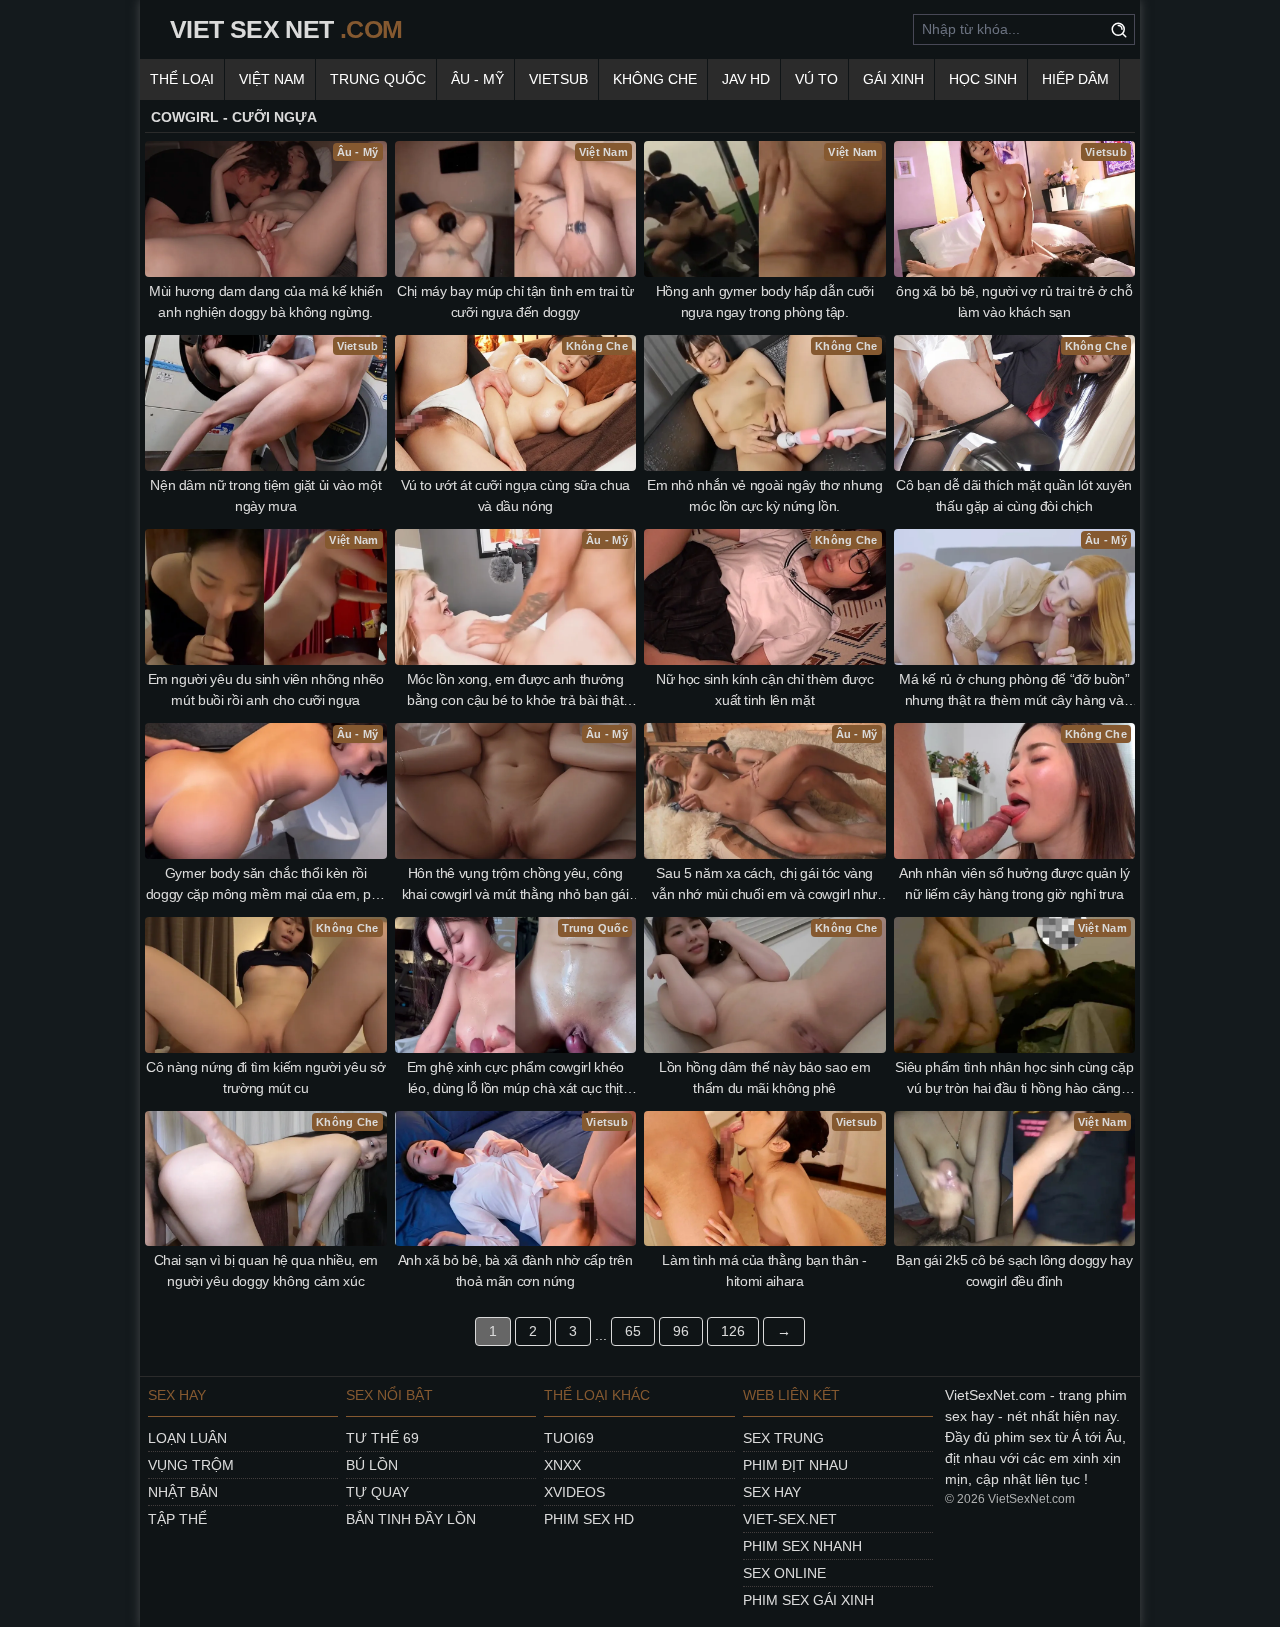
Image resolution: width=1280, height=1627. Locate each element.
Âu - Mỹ (477, 79)
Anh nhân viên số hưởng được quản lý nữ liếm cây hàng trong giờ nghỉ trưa (1014, 883)
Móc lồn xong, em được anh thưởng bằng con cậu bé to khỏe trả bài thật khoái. (515, 691)
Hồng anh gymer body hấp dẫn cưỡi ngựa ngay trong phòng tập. (765, 301)
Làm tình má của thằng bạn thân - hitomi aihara (764, 1270)
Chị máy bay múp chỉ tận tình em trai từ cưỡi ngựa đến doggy (515, 301)
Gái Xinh (893, 79)
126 (733, 1331)
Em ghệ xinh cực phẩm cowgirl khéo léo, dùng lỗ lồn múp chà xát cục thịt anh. (515, 1079)
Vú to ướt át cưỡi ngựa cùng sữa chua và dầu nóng (515, 495)
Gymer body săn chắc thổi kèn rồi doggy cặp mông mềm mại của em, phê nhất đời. (266, 885)
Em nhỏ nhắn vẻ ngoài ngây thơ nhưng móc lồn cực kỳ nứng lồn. (765, 495)
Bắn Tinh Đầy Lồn (411, 1519)
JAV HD (746, 79)
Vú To (816, 79)
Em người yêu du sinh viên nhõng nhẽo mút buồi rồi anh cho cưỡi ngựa (266, 689)
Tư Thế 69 (382, 1438)
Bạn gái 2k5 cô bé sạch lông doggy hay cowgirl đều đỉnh (1014, 1270)
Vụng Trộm (191, 1465)
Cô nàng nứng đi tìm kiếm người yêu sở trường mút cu (265, 1077)
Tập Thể (177, 1519)
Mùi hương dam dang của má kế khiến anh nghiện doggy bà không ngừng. (265, 301)
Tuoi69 (569, 1438)
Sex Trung (783, 1438)
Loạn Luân (187, 1438)
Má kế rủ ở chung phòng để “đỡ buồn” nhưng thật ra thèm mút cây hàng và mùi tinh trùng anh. (1014, 691)
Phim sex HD (589, 1519)
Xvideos (574, 1492)
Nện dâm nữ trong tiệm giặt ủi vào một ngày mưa (265, 495)
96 (681, 1331)
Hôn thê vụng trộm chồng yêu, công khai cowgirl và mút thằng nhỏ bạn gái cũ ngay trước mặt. (515, 885)
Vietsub (558, 79)
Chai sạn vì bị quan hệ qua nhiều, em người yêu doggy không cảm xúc (266, 1270)
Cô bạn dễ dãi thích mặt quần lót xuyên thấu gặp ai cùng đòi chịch (1014, 495)
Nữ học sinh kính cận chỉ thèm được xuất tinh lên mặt (764, 689)
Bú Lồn (372, 1465)
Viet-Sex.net (790, 1519)
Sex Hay (772, 1492)
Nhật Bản (183, 1492)
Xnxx (562, 1465)
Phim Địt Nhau (795, 1465)
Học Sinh (983, 79)
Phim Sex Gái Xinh (808, 1600)
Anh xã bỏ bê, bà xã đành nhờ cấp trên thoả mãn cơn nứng (515, 1270)
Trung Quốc (378, 79)
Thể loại (182, 79)
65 (633, 1331)
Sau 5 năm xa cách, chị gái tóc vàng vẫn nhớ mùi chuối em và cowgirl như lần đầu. (764, 885)
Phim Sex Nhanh (802, 1546)
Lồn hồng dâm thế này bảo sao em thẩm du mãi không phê (764, 1077)
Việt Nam (272, 79)
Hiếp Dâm (1075, 79)
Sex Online (784, 1573)
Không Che (655, 79)
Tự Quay (377, 1492)
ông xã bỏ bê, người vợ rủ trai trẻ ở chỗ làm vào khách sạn (1014, 301)
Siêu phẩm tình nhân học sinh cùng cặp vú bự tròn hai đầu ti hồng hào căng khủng (1014, 1079)
